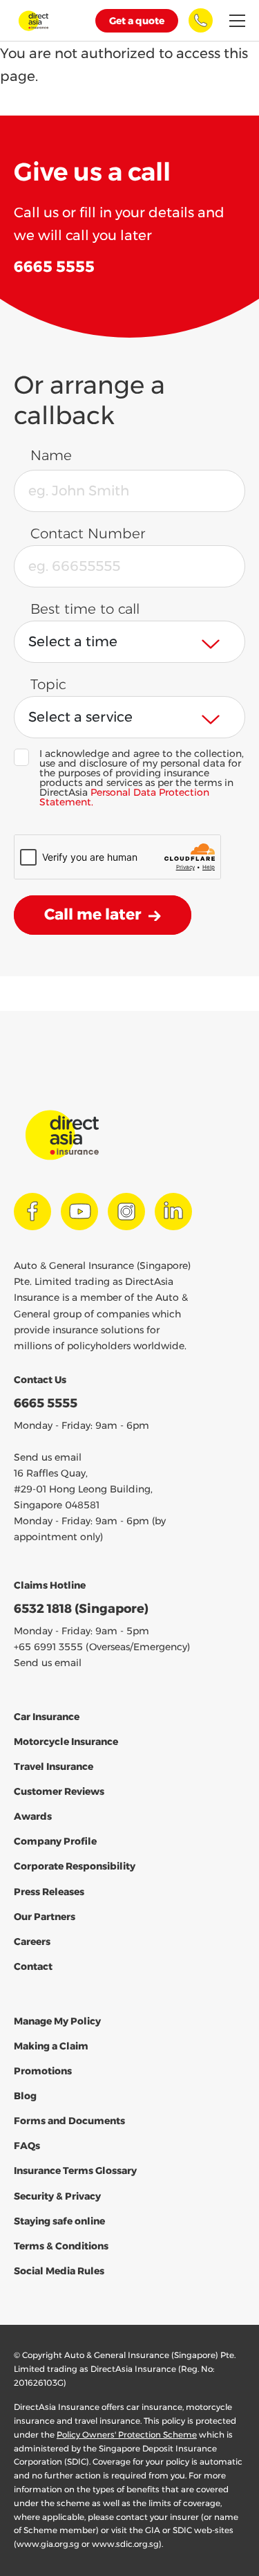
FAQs (27, 2146)
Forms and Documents (69, 2121)
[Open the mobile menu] (237, 21)
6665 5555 (46, 1403)
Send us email (48, 1457)
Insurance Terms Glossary (75, 2171)
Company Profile (55, 1841)
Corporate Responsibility (75, 1866)
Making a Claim (51, 2046)
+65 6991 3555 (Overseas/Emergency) (102, 1647)
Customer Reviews (59, 1791)
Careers (32, 1942)
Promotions (43, 2071)
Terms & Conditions (61, 2246)
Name (51, 455)
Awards (33, 1816)
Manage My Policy (57, 2021)
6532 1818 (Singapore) (81, 1609)
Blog (25, 2096)
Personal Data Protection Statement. (124, 797)
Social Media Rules (59, 2271)
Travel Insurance (54, 1766)
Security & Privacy (57, 2196)
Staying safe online (59, 2221)
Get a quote (137, 21)
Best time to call (85, 609)
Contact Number (88, 533)
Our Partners (45, 1917)
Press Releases (49, 1892)
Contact (33, 1966)
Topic (48, 684)
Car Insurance (47, 1717)
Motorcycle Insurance (66, 1742)
